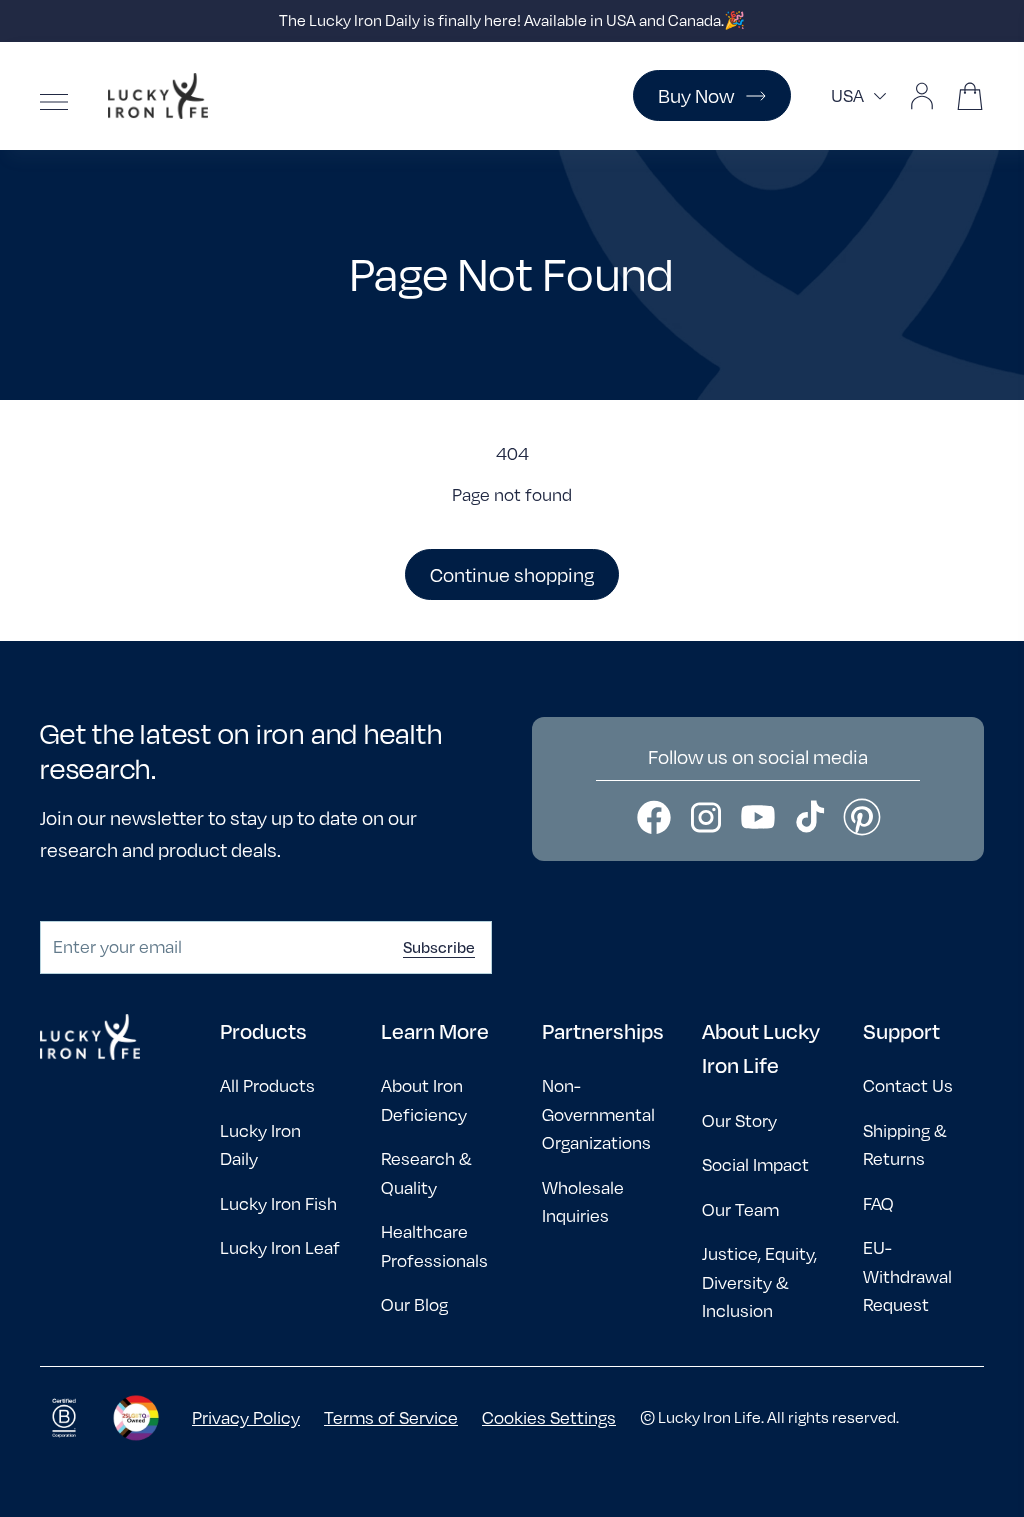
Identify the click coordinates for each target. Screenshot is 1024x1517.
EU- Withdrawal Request (907, 1276)
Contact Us (908, 1085)
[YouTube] (758, 817)
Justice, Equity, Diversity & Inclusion (759, 1282)
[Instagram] (706, 817)
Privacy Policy (246, 1417)
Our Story (739, 1120)
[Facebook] (654, 817)
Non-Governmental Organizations (598, 1114)
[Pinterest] (862, 817)
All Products (267, 1085)
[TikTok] (810, 817)
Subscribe (439, 947)
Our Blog (414, 1304)
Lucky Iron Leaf (280, 1247)
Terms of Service (391, 1417)
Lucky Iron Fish (278, 1203)
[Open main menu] (54, 102)
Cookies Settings (549, 1417)
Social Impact (755, 1164)
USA (847, 95)
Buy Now (696, 95)
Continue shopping (512, 574)
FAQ (878, 1203)
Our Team (740, 1209)
